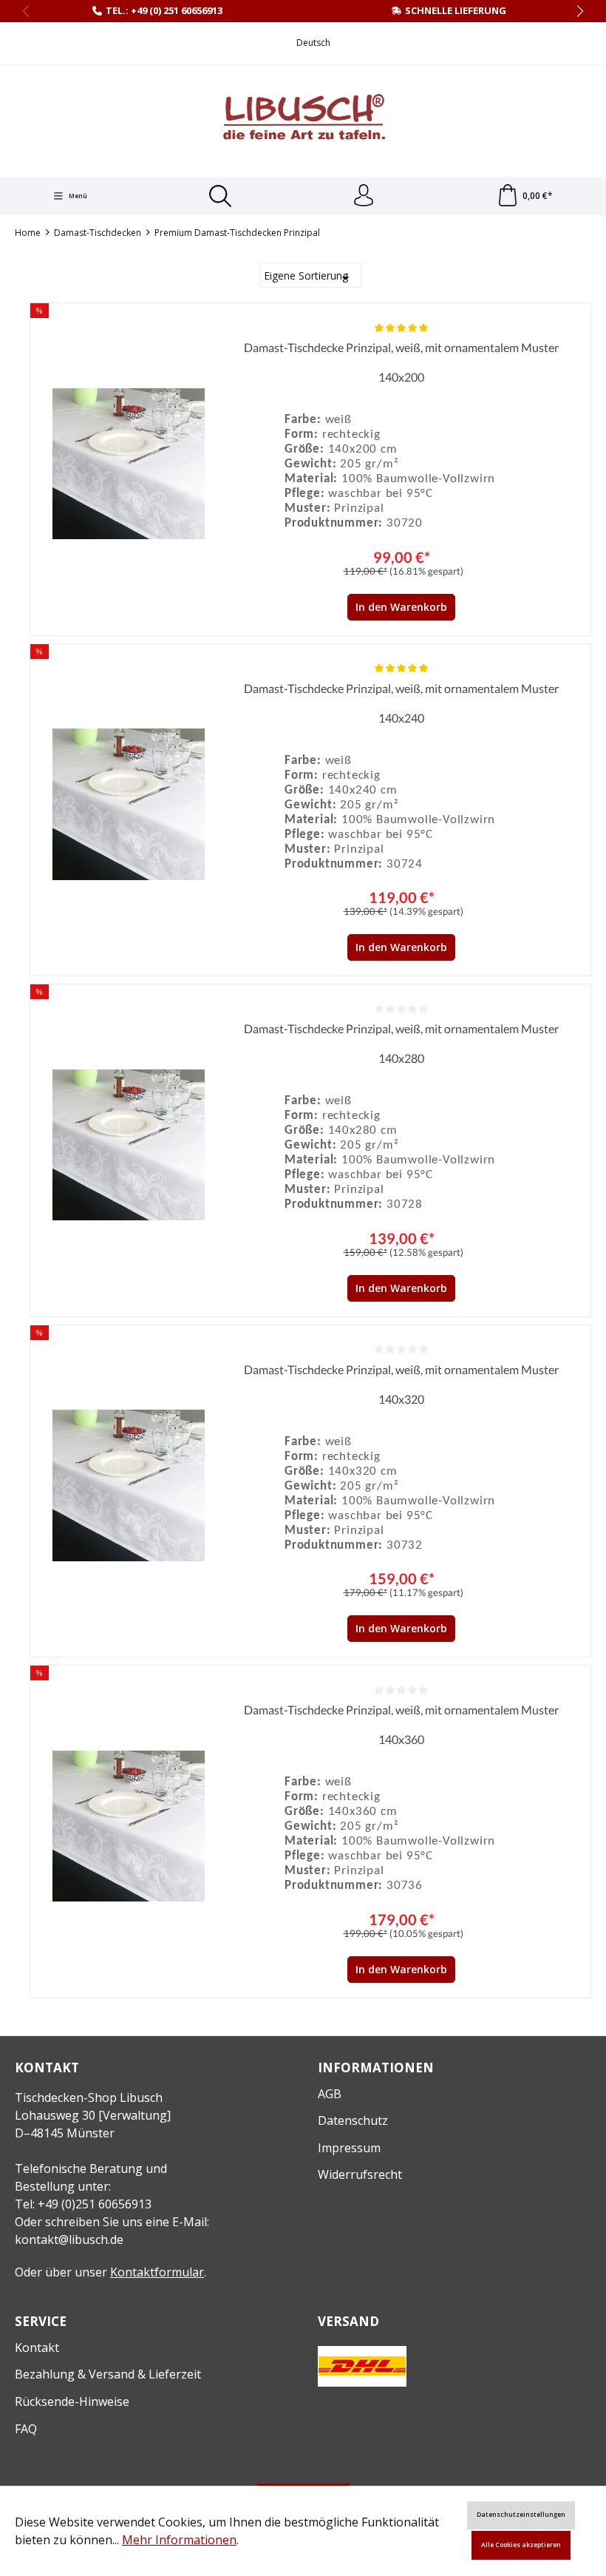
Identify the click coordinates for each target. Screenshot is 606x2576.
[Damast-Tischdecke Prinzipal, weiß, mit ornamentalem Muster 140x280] (129, 1145)
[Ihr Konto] (364, 196)
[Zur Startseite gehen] (303, 119)
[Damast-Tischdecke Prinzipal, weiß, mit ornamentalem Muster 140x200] (129, 464)
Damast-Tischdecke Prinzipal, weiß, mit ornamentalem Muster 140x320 (401, 1384)
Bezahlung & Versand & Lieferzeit (108, 2374)
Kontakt (37, 2347)
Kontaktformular (157, 2272)
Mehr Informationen (179, 2540)
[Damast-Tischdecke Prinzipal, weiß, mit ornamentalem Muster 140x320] (129, 1486)
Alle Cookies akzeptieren (521, 2545)
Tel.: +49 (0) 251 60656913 (164, 10)
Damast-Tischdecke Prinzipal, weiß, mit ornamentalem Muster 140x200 (401, 362)
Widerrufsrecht (360, 2174)
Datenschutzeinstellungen (521, 2515)
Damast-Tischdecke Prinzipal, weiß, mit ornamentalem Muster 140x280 (401, 1043)
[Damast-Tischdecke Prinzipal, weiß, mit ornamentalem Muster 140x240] (129, 805)
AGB (330, 2094)
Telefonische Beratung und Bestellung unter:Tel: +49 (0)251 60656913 (91, 2186)
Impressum (349, 2148)
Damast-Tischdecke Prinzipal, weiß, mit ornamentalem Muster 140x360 (401, 1724)
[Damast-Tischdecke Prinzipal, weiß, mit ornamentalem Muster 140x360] (129, 1826)
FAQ (26, 2429)
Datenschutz (353, 2120)
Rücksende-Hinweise (72, 2401)
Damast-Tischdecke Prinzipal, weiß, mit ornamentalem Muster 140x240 (401, 703)
